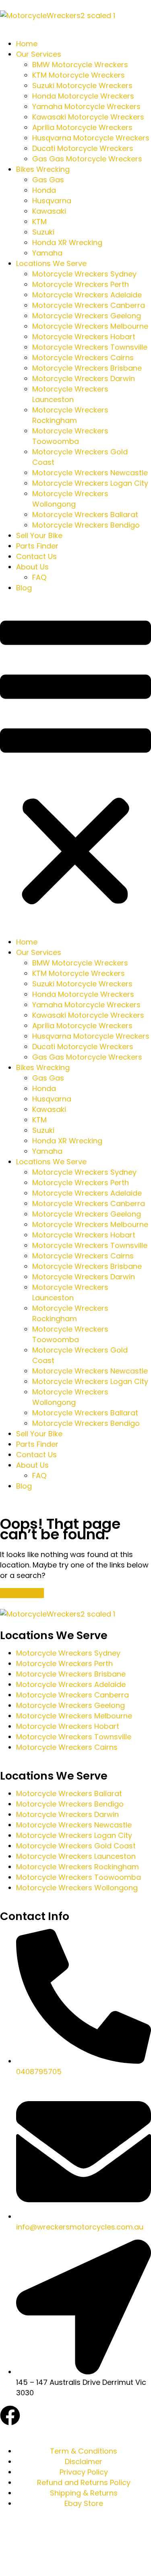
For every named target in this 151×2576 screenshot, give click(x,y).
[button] (75, 765)
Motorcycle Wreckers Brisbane (87, 368)
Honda (44, 190)
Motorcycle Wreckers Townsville (90, 347)
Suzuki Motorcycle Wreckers (82, 86)
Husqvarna (52, 201)
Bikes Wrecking (43, 169)
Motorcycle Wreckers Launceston (70, 394)
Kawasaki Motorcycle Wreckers (88, 117)
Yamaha (47, 253)
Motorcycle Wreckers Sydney (84, 274)
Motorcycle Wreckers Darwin (84, 378)
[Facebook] (10, 2415)
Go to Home (22, 1593)
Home (27, 44)
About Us (32, 567)
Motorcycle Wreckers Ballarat (85, 515)
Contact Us (36, 556)
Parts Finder (37, 546)
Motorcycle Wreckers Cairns (83, 358)
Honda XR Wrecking (67, 242)
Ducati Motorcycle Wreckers (83, 148)
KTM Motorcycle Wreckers (79, 75)
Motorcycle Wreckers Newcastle (90, 473)
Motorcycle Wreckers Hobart (84, 337)
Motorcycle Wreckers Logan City (90, 483)
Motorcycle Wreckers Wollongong (70, 499)
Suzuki (43, 232)
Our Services (39, 54)
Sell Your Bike (39, 535)
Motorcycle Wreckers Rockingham (70, 415)
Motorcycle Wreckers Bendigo (86, 525)
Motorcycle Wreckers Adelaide (87, 295)
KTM (39, 222)
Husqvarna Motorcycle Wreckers (91, 138)
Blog (24, 588)
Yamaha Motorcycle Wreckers (86, 106)
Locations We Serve (51, 263)
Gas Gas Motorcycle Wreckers (87, 159)
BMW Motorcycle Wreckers (80, 65)
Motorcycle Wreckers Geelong (87, 316)
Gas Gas (48, 180)
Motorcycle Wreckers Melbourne (90, 326)
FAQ (39, 577)
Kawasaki (49, 211)
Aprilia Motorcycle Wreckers (82, 127)
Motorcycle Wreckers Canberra (89, 305)
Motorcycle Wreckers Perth (81, 284)
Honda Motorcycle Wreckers (83, 96)
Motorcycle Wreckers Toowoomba (70, 436)
